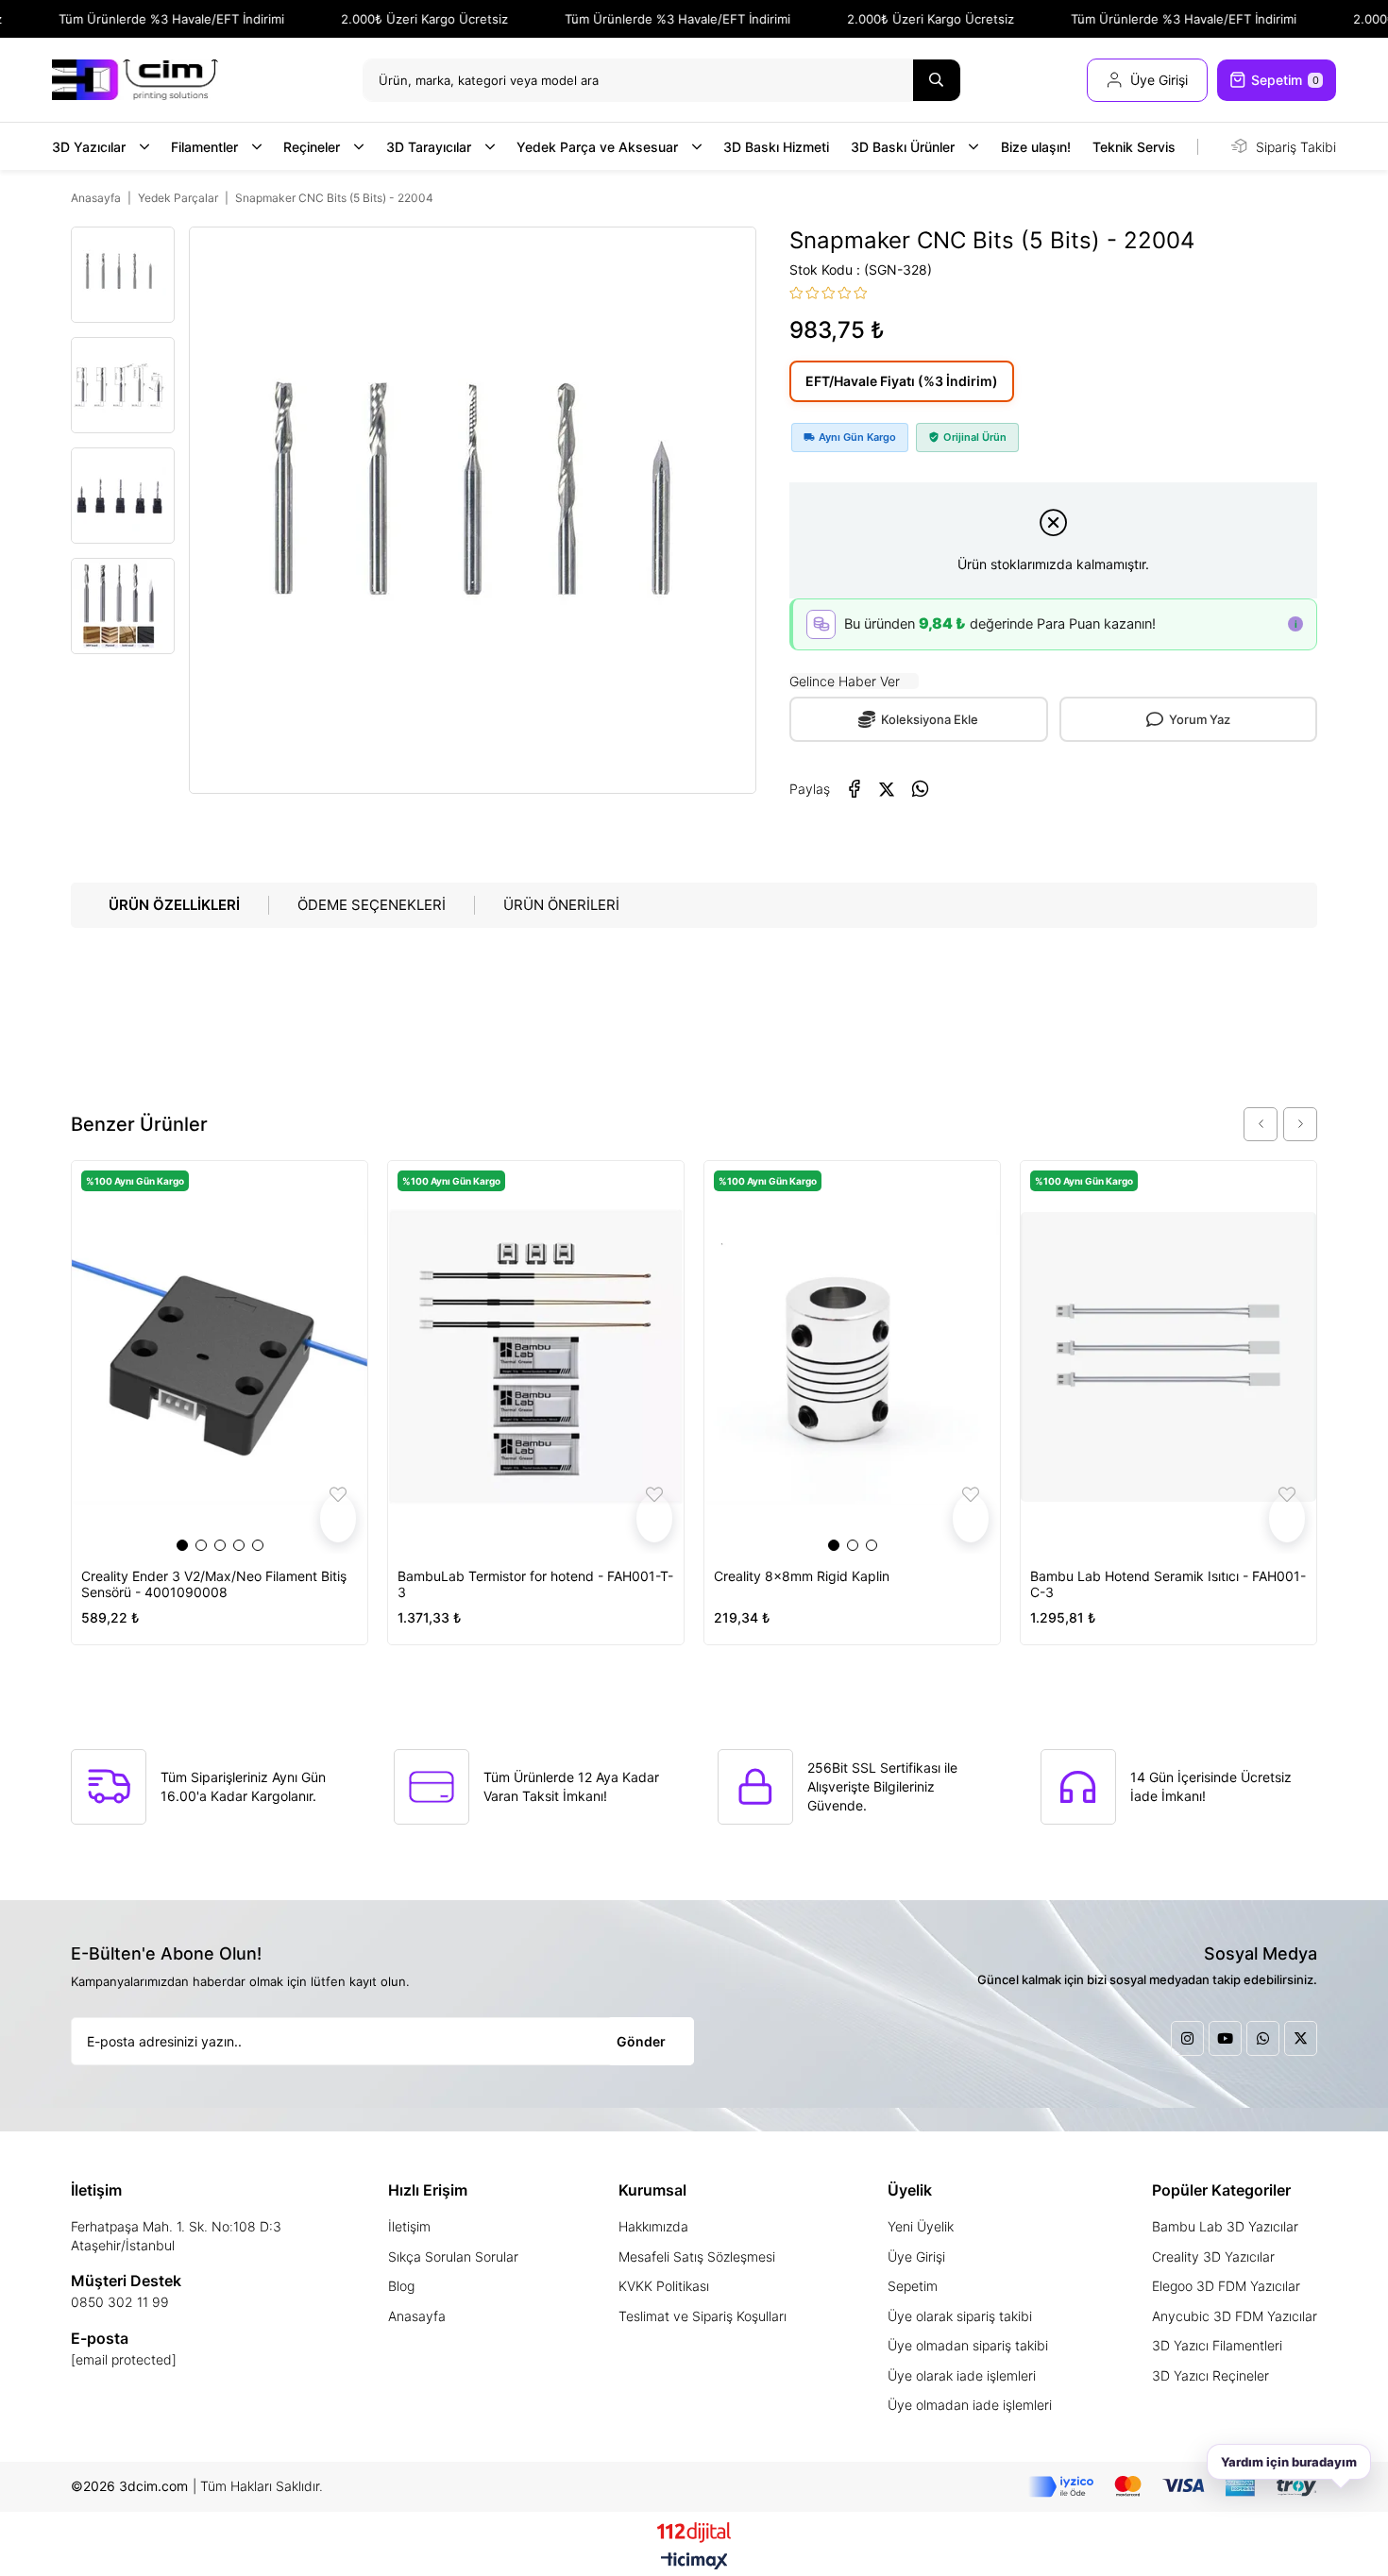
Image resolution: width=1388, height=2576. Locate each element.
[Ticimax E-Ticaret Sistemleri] (694, 2562)
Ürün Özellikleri (174, 905)
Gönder (641, 2041)
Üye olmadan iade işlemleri (970, 2405)
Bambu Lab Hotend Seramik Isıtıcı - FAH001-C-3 (1168, 1584)
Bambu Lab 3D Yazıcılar (1225, 2226)
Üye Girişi (916, 2256)
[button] (182, 1545)
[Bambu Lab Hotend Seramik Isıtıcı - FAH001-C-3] (1168, 1357)
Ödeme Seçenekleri (372, 905)
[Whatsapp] (1263, 2038)
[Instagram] (1187, 2038)
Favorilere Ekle (338, 1518)
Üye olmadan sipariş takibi (968, 2345)
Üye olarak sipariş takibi (960, 2316)
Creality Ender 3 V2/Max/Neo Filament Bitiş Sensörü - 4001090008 (214, 1584)
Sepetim (913, 2286)
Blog (401, 2286)
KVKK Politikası (664, 2286)
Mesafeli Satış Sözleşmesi (697, 2256)
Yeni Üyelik (921, 2226)
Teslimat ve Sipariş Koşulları (702, 2316)
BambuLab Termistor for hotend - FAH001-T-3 (535, 1584)
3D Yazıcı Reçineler (1210, 2375)
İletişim (409, 2226)
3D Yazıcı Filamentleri (1217, 2345)
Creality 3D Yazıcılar (1213, 2256)
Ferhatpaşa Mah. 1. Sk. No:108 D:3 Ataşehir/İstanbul (176, 2236)
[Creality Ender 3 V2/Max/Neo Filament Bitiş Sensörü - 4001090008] (220, 1357)
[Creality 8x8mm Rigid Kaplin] (852, 1357)
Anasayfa (417, 2316)
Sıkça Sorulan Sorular (453, 2256)
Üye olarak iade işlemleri (962, 2375)
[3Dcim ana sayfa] (135, 80)
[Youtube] (1225, 2038)
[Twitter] (1301, 2038)
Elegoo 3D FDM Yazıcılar (1226, 2286)
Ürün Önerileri (561, 905)
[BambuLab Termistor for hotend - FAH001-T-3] (536, 1357)
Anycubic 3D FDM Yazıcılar (1235, 2316)
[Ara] (937, 80)
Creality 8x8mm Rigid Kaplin (802, 1576)
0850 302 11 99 (120, 2302)
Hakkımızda (653, 2226)
